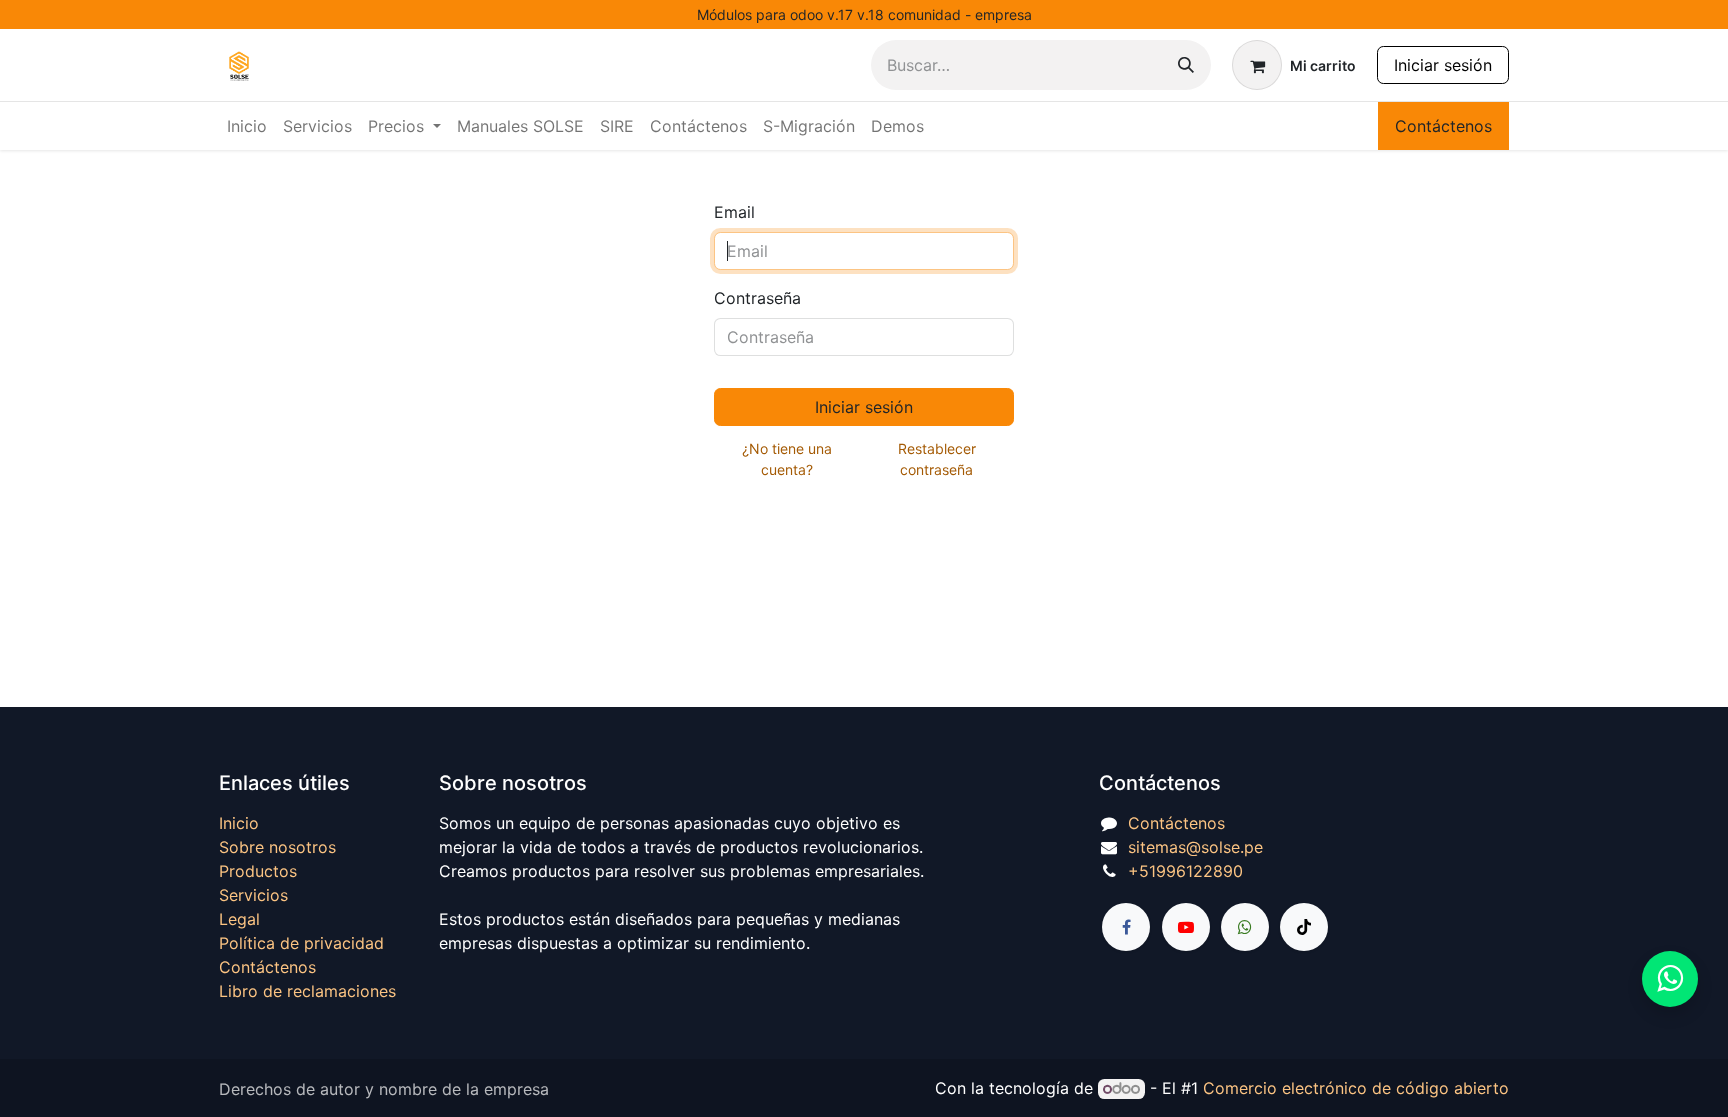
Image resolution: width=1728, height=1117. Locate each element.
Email (734, 212)
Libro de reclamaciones (307, 991)
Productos (258, 871)
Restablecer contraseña (937, 459)
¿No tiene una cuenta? (787, 459)
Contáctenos (1443, 126)
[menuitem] (247, 126)
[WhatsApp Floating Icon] (1670, 979)
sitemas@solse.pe (1195, 847)
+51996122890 (1185, 871)
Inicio (239, 823)
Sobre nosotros (277, 847)
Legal (239, 919)
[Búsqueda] (1186, 65)
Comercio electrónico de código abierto (1356, 1088)
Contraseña (757, 298)
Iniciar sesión (1443, 65)
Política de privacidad (301, 943)
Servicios (253, 895)
